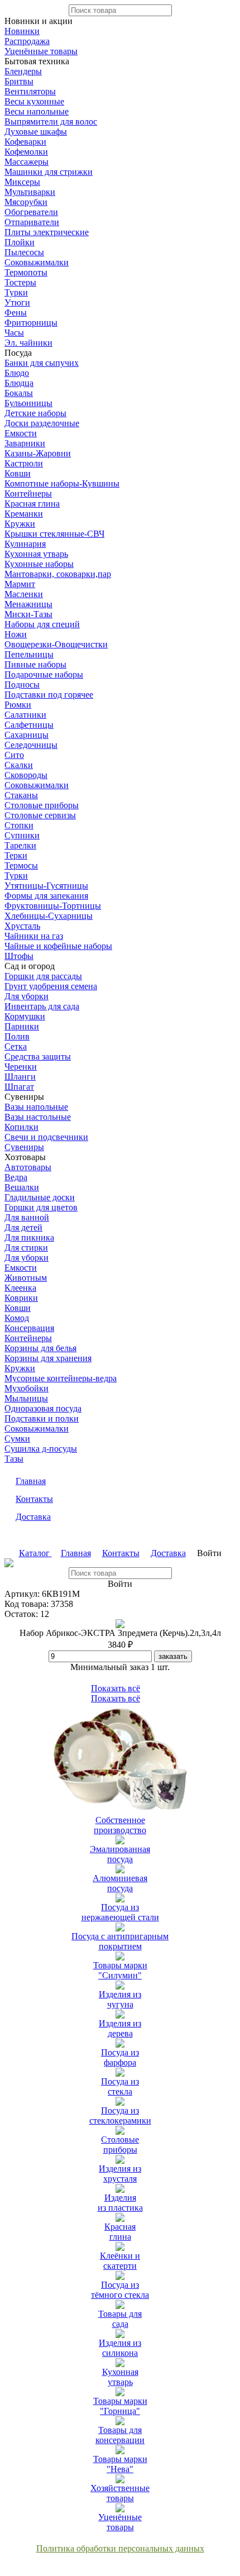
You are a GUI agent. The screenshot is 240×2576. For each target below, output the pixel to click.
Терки (16, 855)
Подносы (22, 684)
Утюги (17, 302)
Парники (22, 1026)
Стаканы (21, 795)
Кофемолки (26, 152)
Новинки (22, 31)
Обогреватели (31, 212)
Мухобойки (27, 1388)
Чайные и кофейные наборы (58, 946)
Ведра (16, 1177)
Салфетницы (29, 725)
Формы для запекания (46, 896)
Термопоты (26, 272)
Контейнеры (28, 493)
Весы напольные (37, 111)
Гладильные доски (40, 1197)
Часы (14, 333)
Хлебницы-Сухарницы (49, 916)
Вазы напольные (36, 1107)
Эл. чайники (28, 343)
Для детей (23, 1227)
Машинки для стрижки (49, 172)
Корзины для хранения (48, 1358)
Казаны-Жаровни (38, 453)
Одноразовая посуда (43, 1408)
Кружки (20, 524)
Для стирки (26, 1248)
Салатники (25, 715)
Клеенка (20, 1288)
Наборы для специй (42, 624)
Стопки (19, 825)
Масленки (24, 594)
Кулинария (25, 544)
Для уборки (27, 996)
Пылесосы (24, 252)
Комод (17, 1318)
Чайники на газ (34, 936)
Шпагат (19, 1087)
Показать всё (116, 1688)
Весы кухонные (34, 101)
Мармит (20, 584)
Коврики (21, 1298)
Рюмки (18, 705)
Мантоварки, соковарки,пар (58, 574)
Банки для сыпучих (42, 363)
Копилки (21, 1127)
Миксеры (22, 182)
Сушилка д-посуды (41, 1449)
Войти (209, 1553)
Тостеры (20, 282)
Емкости (21, 433)
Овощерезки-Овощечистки (56, 644)
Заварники (25, 443)
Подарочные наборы (44, 674)
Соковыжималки (37, 262)
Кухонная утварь (36, 554)
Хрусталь (22, 926)
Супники (22, 835)
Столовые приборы (42, 805)
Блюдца (19, 383)
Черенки (21, 1067)
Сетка (16, 1046)
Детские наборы (35, 413)
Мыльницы (26, 1398)
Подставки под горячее (49, 695)
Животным (26, 1278)
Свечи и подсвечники (46, 1137)
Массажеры (27, 162)
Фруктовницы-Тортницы (53, 906)
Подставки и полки (42, 1418)
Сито (14, 755)
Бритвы (19, 81)
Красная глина (32, 504)
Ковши (18, 473)
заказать (173, 1656)
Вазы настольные (38, 1117)
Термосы (21, 865)
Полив (17, 1036)
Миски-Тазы (28, 614)
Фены (16, 313)
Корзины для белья (40, 1348)
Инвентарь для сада (42, 1006)
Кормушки (25, 1016)
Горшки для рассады (43, 976)
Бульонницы (28, 403)
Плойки (20, 242)
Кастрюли (24, 463)
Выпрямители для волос (51, 121)
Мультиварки (30, 192)
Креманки (24, 514)
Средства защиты (38, 1056)
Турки (16, 292)
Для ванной (27, 1217)
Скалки (19, 765)
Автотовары (28, 1167)
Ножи (16, 634)
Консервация (29, 1328)
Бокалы (19, 393)
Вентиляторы (30, 91)
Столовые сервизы (40, 815)
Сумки (17, 1439)
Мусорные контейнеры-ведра (61, 1378)
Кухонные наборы (39, 564)
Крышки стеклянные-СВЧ (54, 534)
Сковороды (26, 775)
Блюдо (17, 373)
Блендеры (23, 71)
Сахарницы (27, 735)
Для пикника (29, 1237)
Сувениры (24, 1147)
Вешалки (22, 1187)
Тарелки (20, 845)
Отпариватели (32, 222)
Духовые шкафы (36, 132)
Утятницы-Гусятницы (46, 886)
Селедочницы (31, 745)
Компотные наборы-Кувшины (62, 483)
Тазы (14, 1459)
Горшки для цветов (41, 1207)
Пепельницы (29, 654)
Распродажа (27, 41)
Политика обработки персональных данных (120, 2548)
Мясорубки (26, 202)
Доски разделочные (42, 423)
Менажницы (28, 604)
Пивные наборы (35, 664)
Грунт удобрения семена (51, 986)
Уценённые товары (41, 51)
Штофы (19, 956)
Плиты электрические (47, 232)
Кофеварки (25, 142)
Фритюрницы (31, 323)
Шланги (20, 1077)
